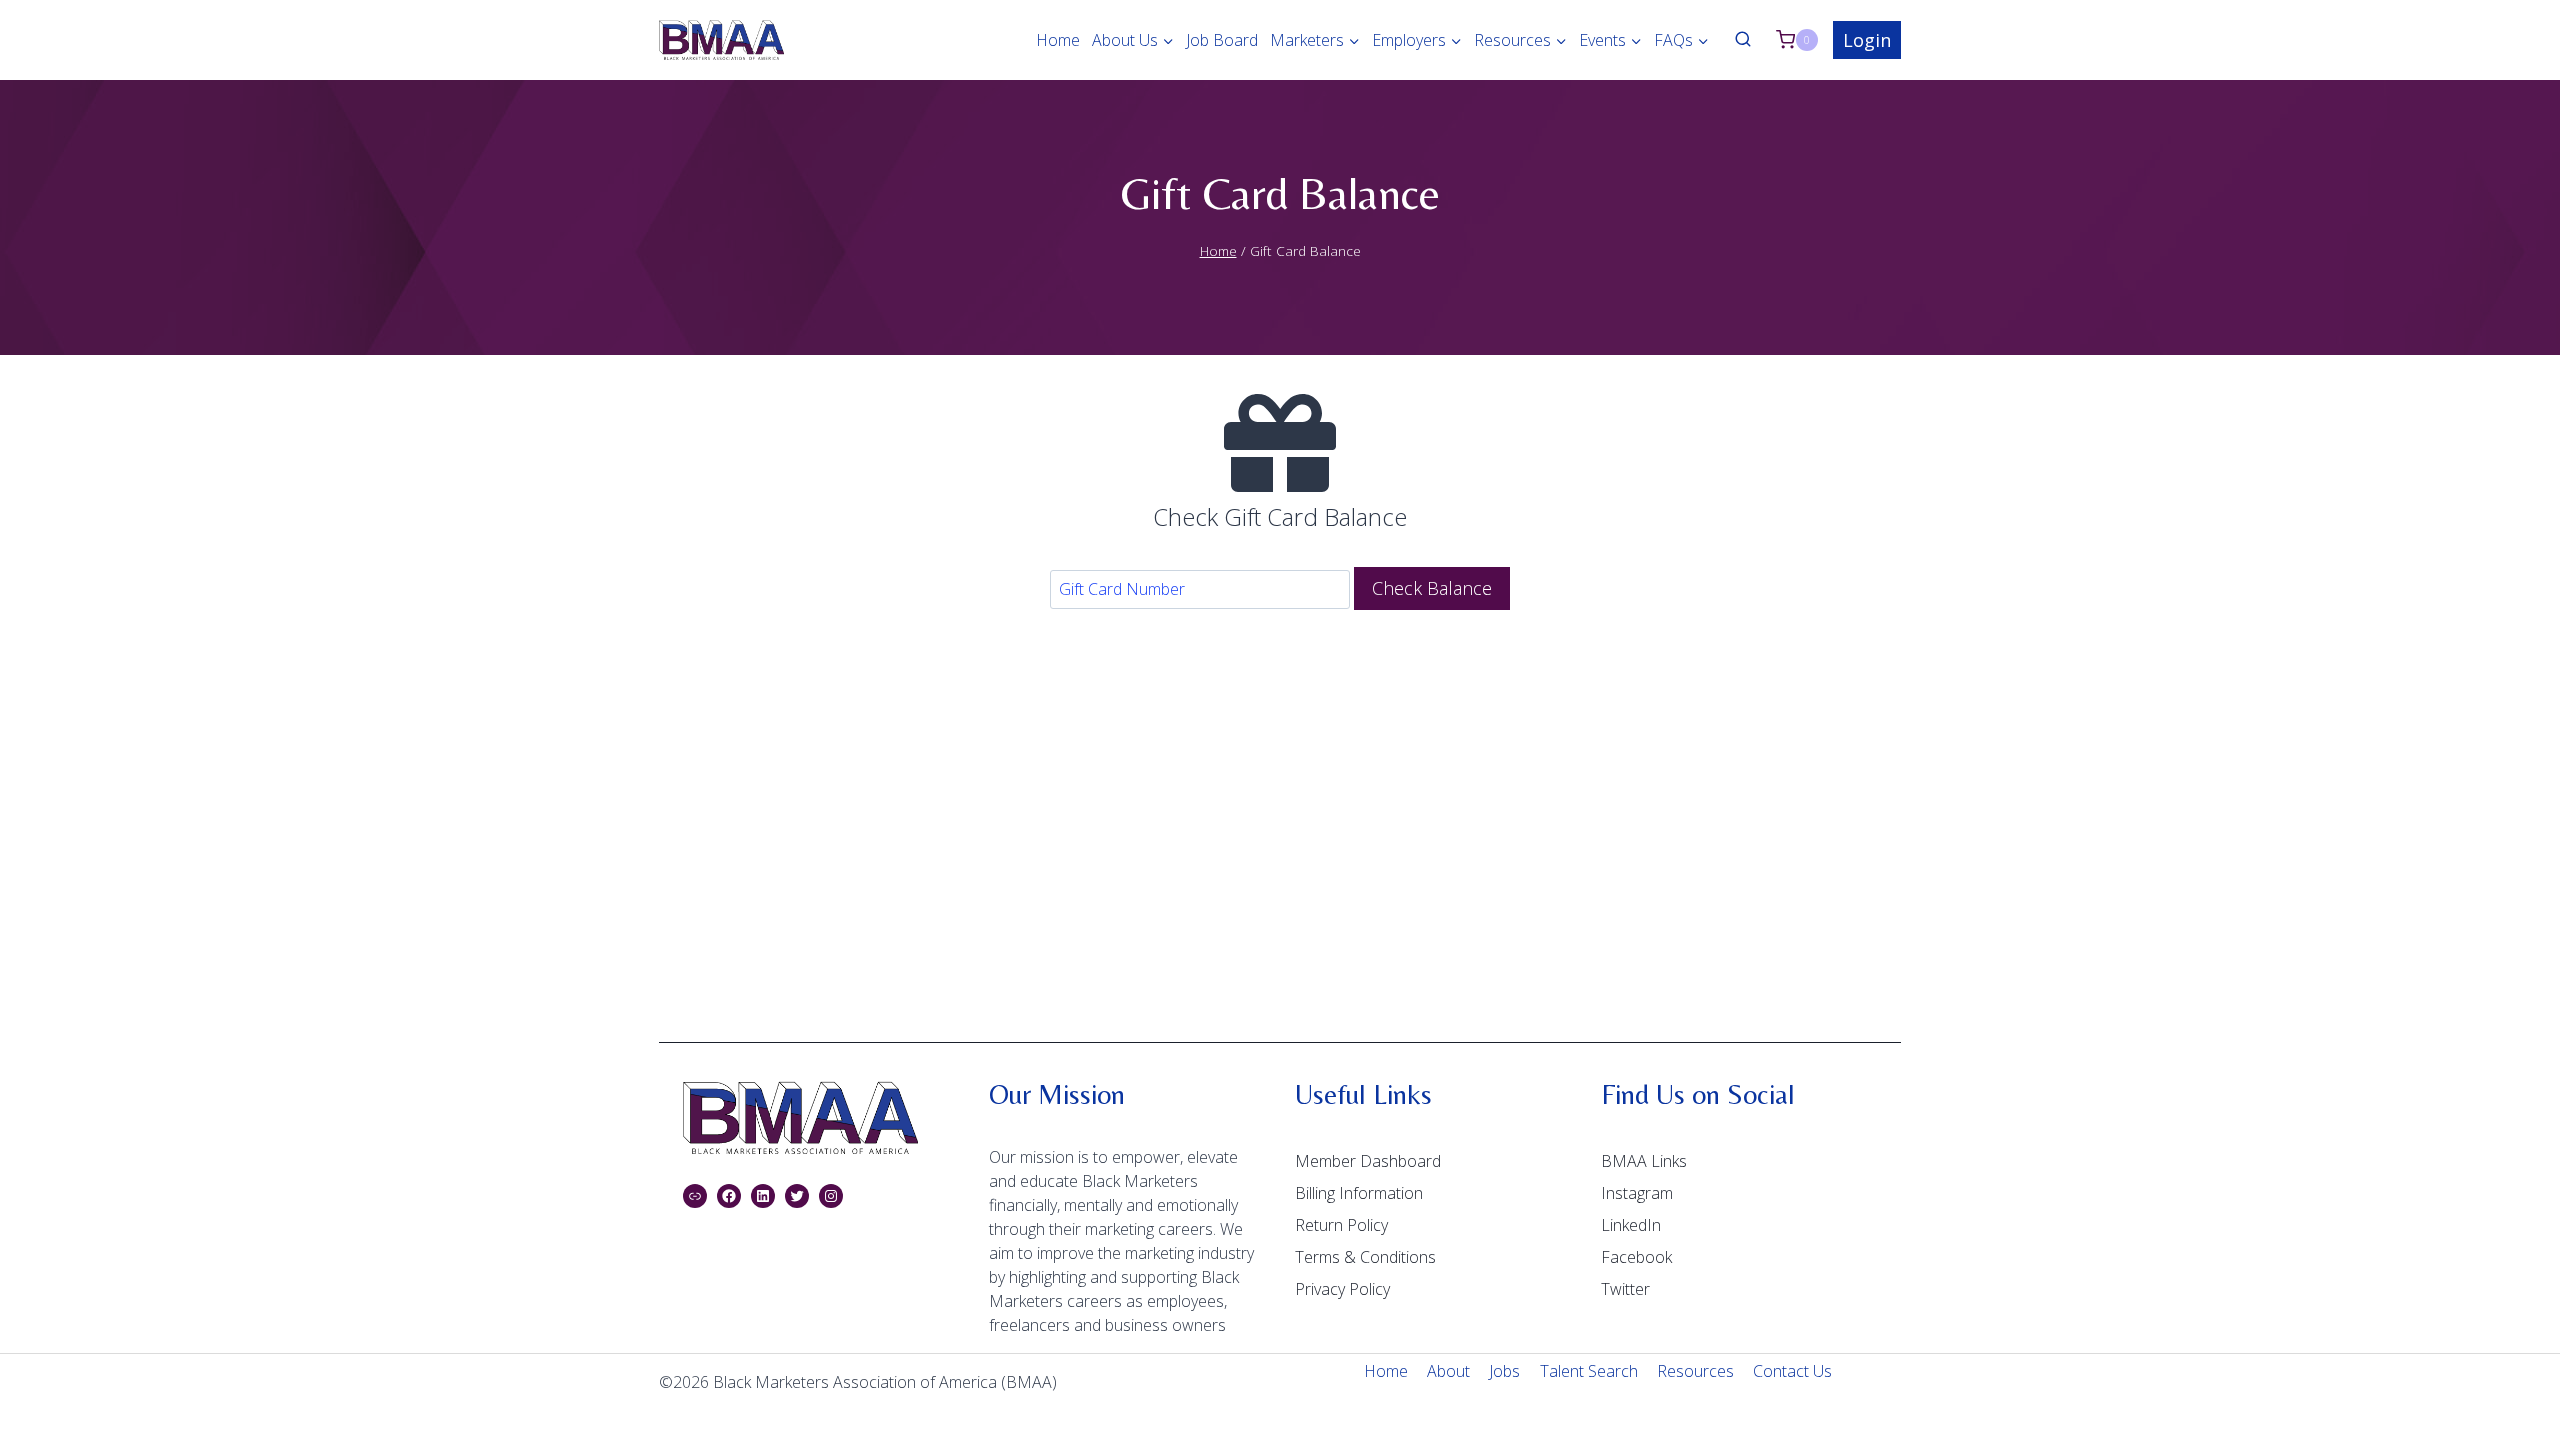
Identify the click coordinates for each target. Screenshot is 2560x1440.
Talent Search (1589, 1371)
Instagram (1637, 1193)
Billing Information (1359, 1193)
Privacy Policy (1342, 1289)
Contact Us (1792, 1371)
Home (1058, 40)
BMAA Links (1644, 1161)
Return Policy (1341, 1225)
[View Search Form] (1743, 40)
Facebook (1636, 1257)
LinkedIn (1631, 1225)
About (1448, 1371)
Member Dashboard (1368, 1161)
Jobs (1504, 1371)
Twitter (1625, 1289)
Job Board (1222, 40)
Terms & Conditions (1365, 1257)
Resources (1695, 1371)
